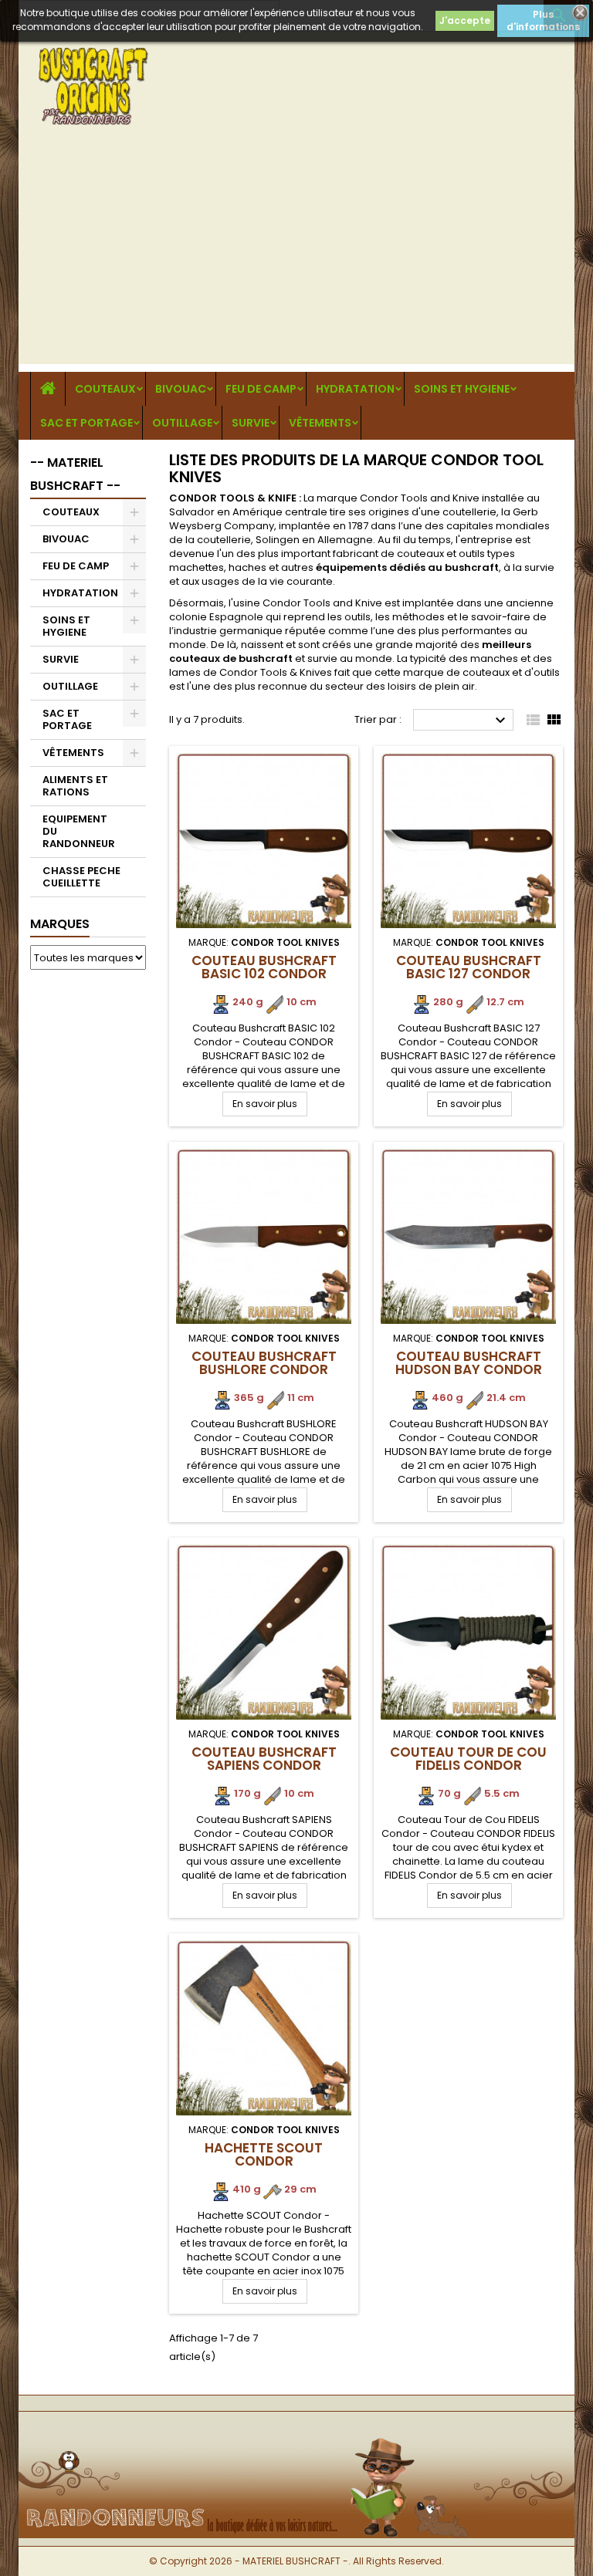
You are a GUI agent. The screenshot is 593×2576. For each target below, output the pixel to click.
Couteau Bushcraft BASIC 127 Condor (469, 967)
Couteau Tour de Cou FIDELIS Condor (468, 1759)
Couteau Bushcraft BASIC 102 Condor (264, 967)
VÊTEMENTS (320, 423)
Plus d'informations (543, 20)
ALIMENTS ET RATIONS (75, 786)
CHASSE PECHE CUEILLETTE (81, 877)
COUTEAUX (105, 389)
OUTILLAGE (182, 423)
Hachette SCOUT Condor (264, 2154)
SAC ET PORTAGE (86, 423)
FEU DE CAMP (261, 389)
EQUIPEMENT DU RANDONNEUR (79, 831)
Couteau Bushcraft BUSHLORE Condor (264, 1363)
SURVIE (251, 423)
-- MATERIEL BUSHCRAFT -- (75, 474)
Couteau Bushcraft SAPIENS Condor (264, 1759)
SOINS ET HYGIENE (462, 389)
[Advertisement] (296, 256)
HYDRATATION (355, 389)
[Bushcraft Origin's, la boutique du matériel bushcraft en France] (296, 2437)
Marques (60, 924)
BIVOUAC (181, 389)
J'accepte (465, 20)
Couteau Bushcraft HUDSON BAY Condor (469, 1363)
